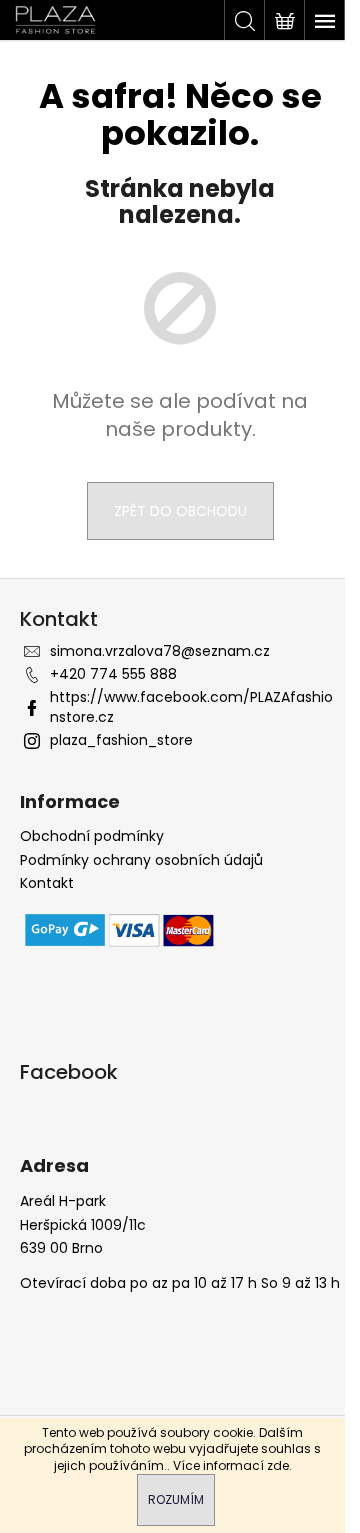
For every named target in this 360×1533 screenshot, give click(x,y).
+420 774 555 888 (113, 674)
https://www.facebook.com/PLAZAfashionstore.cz (191, 706)
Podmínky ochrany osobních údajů (141, 860)
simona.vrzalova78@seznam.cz (160, 651)
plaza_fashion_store (121, 740)
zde (278, 1465)
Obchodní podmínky (92, 836)
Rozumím (176, 1499)
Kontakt (47, 883)
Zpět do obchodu (180, 511)
